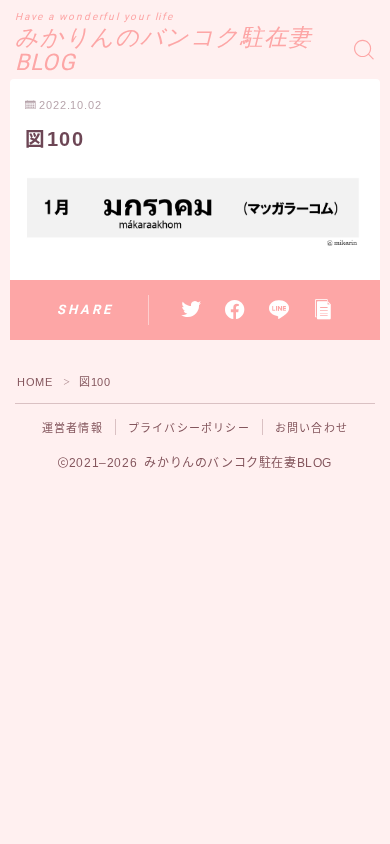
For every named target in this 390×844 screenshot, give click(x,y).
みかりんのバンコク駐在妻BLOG (163, 50)
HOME (34, 382)
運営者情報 (72, 428)
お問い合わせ (311, 428)
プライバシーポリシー (189, 428)
